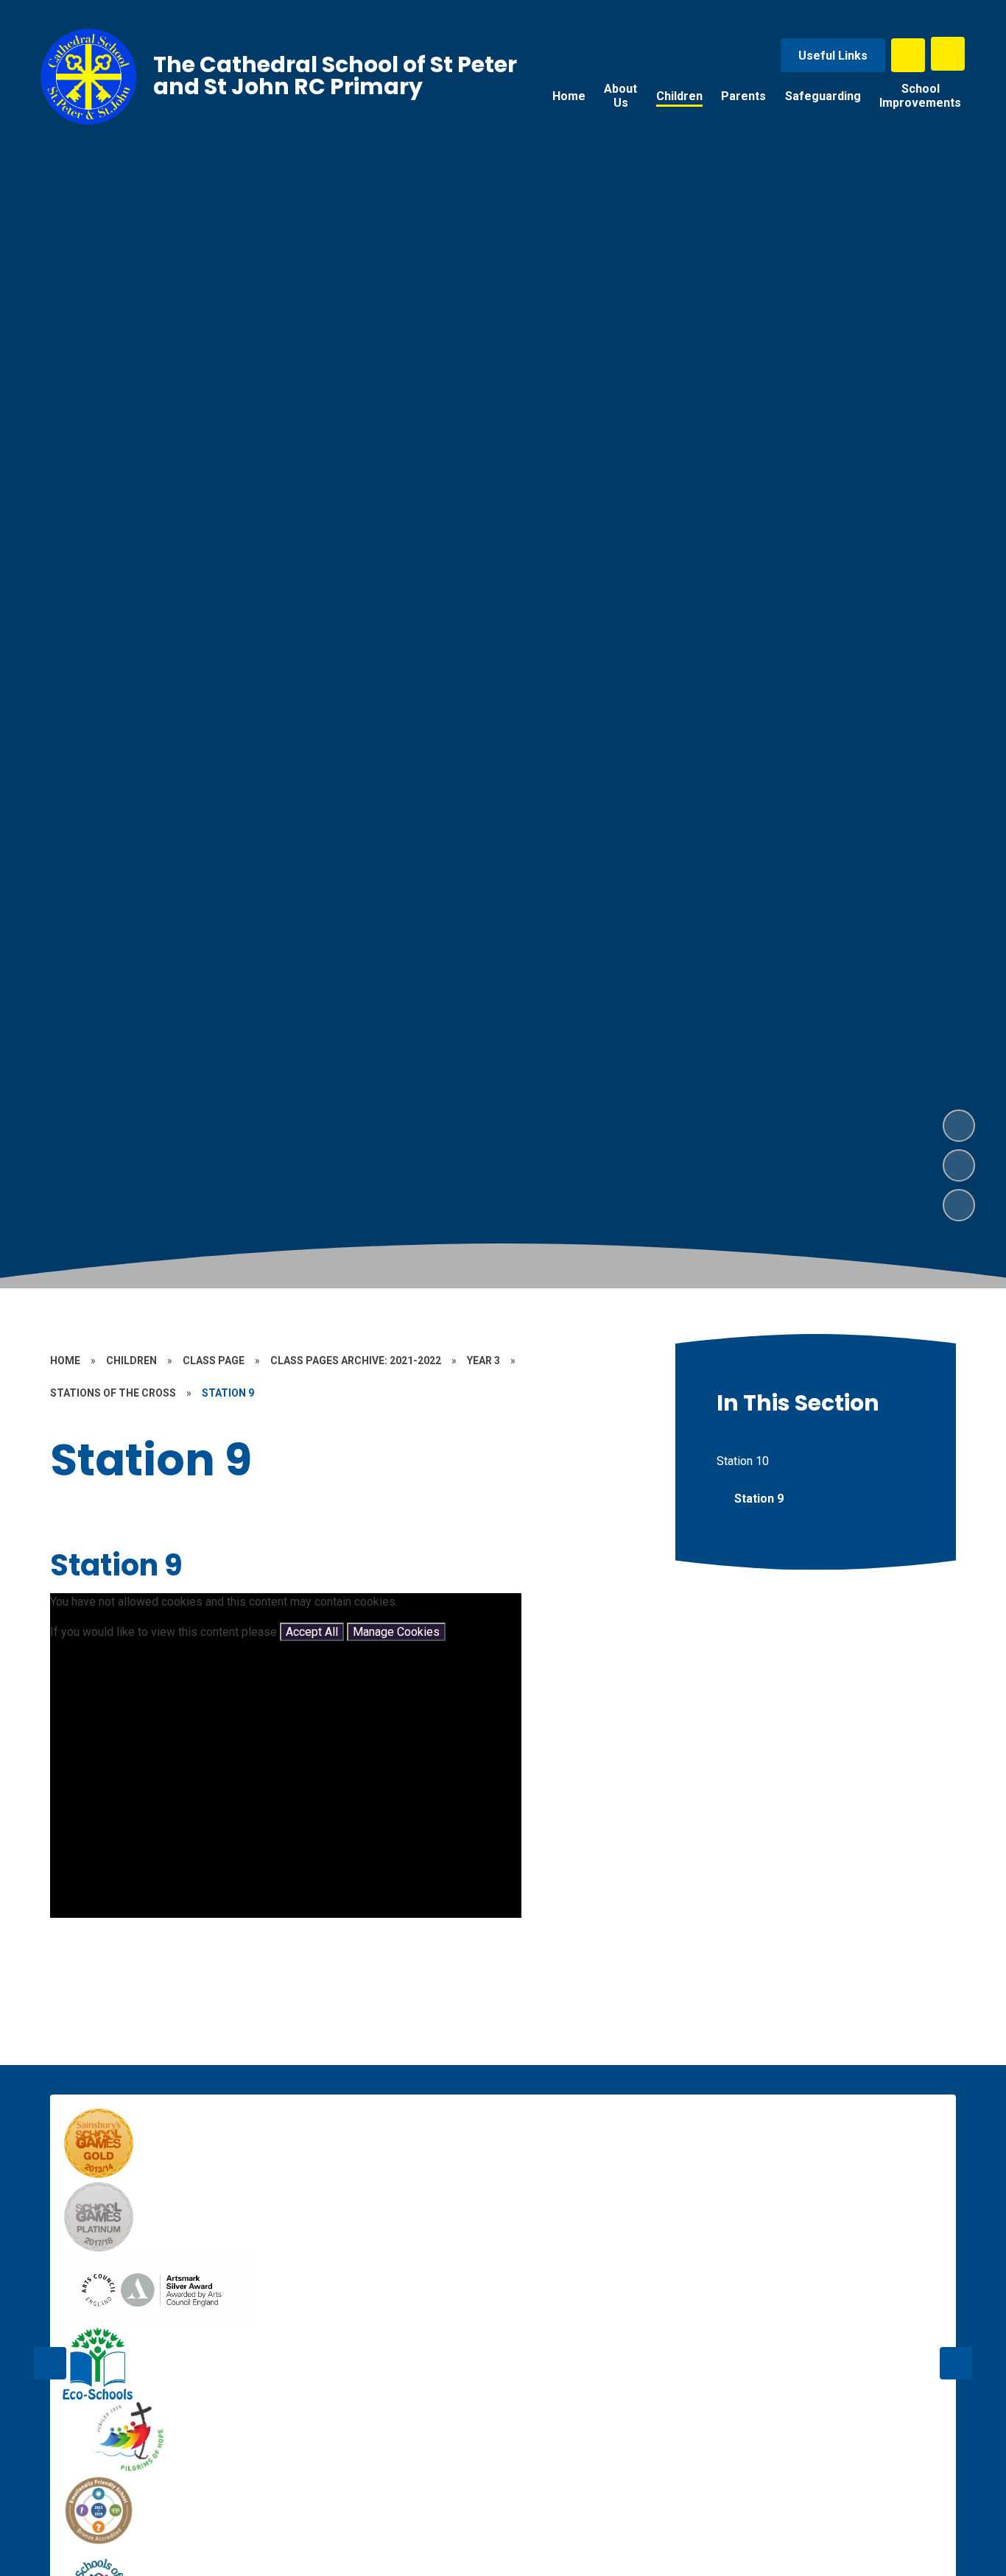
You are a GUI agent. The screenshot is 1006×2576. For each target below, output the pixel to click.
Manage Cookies (396, 1632)
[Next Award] (956, 2363)
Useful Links (833, 56)
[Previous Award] (50, 2363)
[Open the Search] (908, 55)
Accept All (312, 1632)
